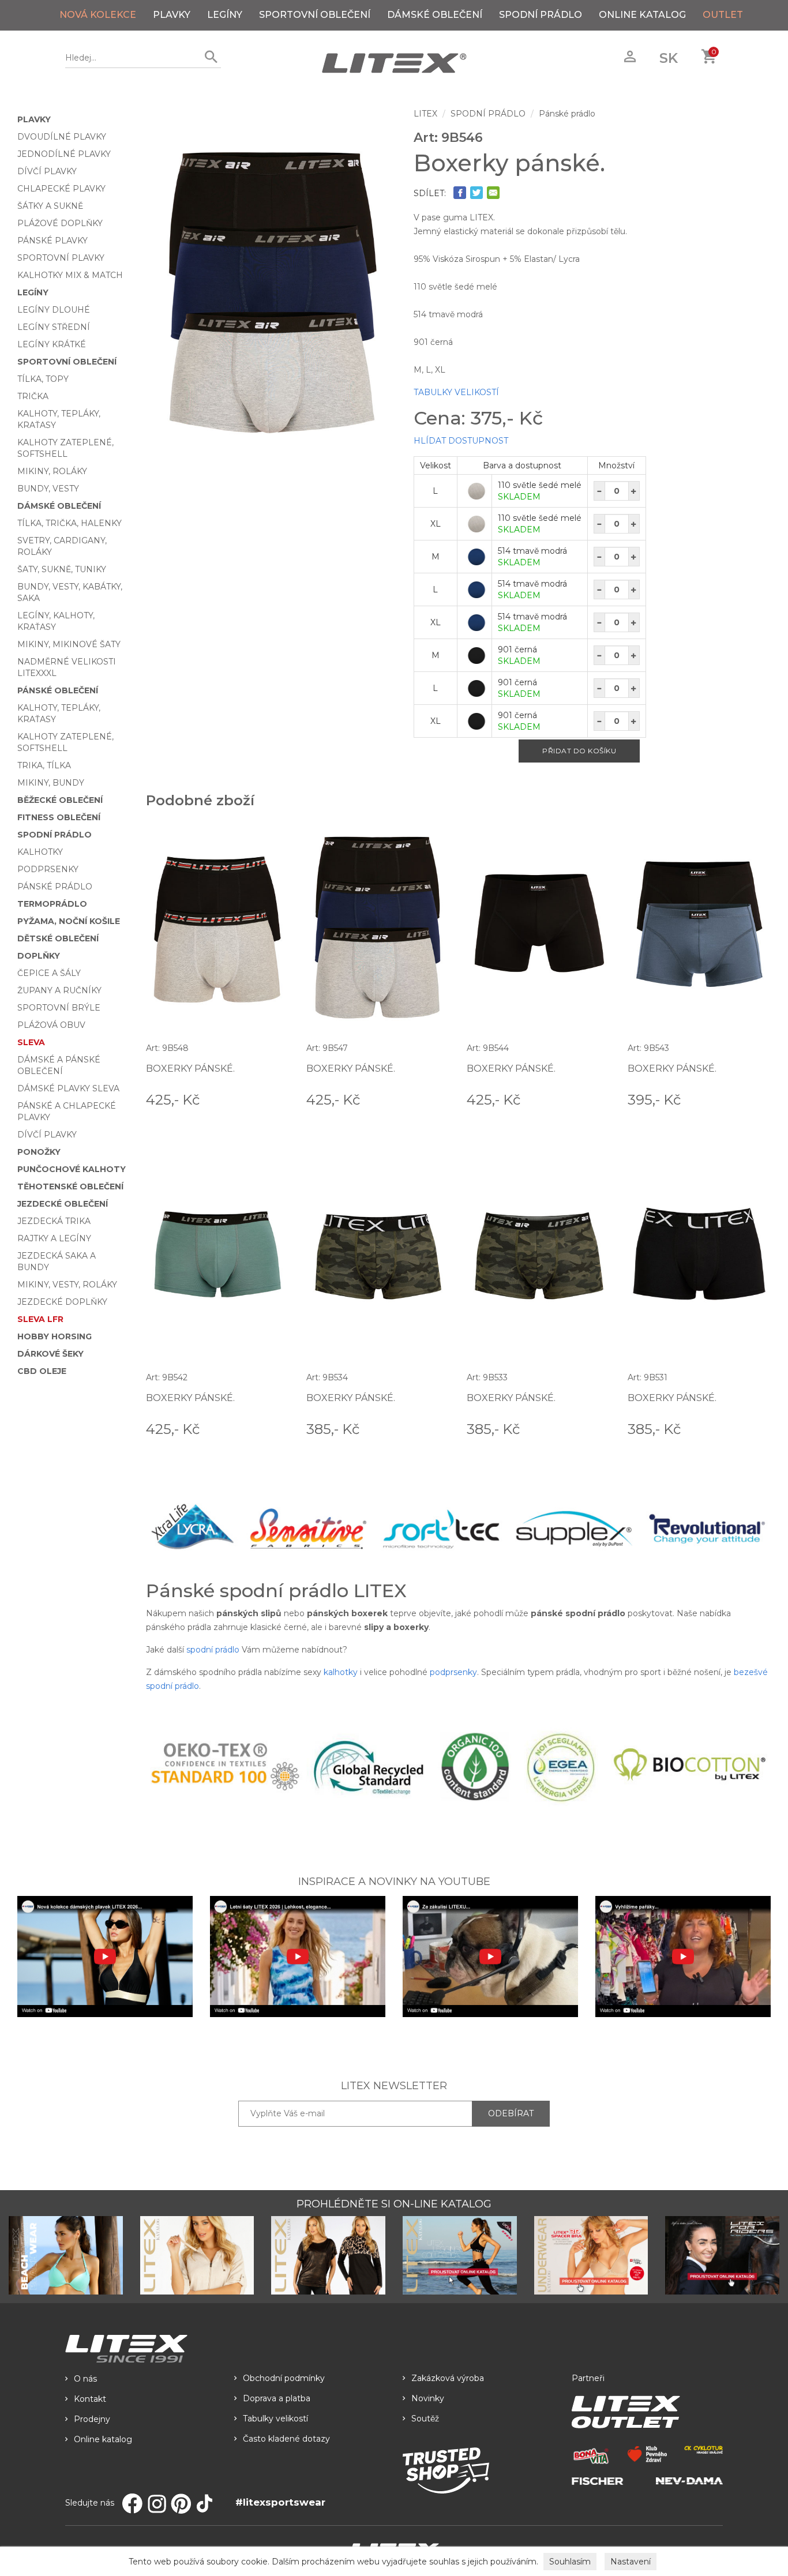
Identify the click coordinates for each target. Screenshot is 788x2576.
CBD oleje (42, 1371)
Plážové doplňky (60, 223)
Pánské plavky (52, 241)
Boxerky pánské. (190, 1069)
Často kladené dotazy (286, 2439)
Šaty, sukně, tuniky (62, 569)
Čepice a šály (49, 973)
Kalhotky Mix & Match (70, 275)
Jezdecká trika (54, 1221)
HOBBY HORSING (55, 1336)
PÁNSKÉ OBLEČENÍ (58, 690)
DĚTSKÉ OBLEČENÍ (58, 938)
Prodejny (92, 2419)
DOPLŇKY (39, 956)
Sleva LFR (40, 1319)
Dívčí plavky (47, 171)
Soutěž (425, 2419)
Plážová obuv (51, 1025)
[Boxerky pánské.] (271, 293)
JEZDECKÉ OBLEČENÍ (63, 1204)
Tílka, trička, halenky (70, 523)
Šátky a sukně (50, 206)
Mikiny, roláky (52, 471)
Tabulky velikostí (275, 2419)
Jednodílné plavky (64, 154)
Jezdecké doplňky (62, 1302)
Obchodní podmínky (284, 2378)
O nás (85, 2379)
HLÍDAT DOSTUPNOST (461, 441)
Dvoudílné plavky (62, 137)
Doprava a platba (277, 2398)
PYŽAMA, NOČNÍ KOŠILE (69, 921)
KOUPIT (273, 1099)
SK (669, 58)
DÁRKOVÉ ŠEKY (50, 1354)
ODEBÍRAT (511, 2113)
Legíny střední (54, 327)
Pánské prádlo (55, 887)
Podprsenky (48, 869)
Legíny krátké (52, 344)
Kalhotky (40, 852)
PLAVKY (172, 15)
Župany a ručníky (59, 990)
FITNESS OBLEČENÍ (59, 817)
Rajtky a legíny (54, 1238)
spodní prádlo (213, 1650)
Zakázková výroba (448, 2378)
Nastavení (631, 2562)
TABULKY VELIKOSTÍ (456, 392)
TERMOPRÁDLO (52, 904)
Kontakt (90, 2399)
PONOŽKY (39, 1152)
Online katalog (103, 2439)
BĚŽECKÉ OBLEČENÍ (60, 800)
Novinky (428, 2398)
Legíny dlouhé (54, 310)
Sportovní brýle (59, 1008)
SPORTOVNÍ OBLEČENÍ (315, 15)
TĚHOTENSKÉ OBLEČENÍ (70, 1186)
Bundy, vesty (48, 489)
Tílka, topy (43, 379)
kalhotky (341, 1672)
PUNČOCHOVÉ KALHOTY (72, 1169)
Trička (33, 396)
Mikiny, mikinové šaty (69, 644)
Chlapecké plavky (61, 189)
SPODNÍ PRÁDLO (541, 15)
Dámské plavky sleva (68, 1088)
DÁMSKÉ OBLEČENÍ (435, 15)
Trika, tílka (44, 765)
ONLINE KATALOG (642, 15)
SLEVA (31, 1042)
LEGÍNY (225, 15)
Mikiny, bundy (51, 783)
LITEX (425, 114)
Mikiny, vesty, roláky (67, 1285)
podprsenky (453, 1672)
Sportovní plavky (61, 258)
